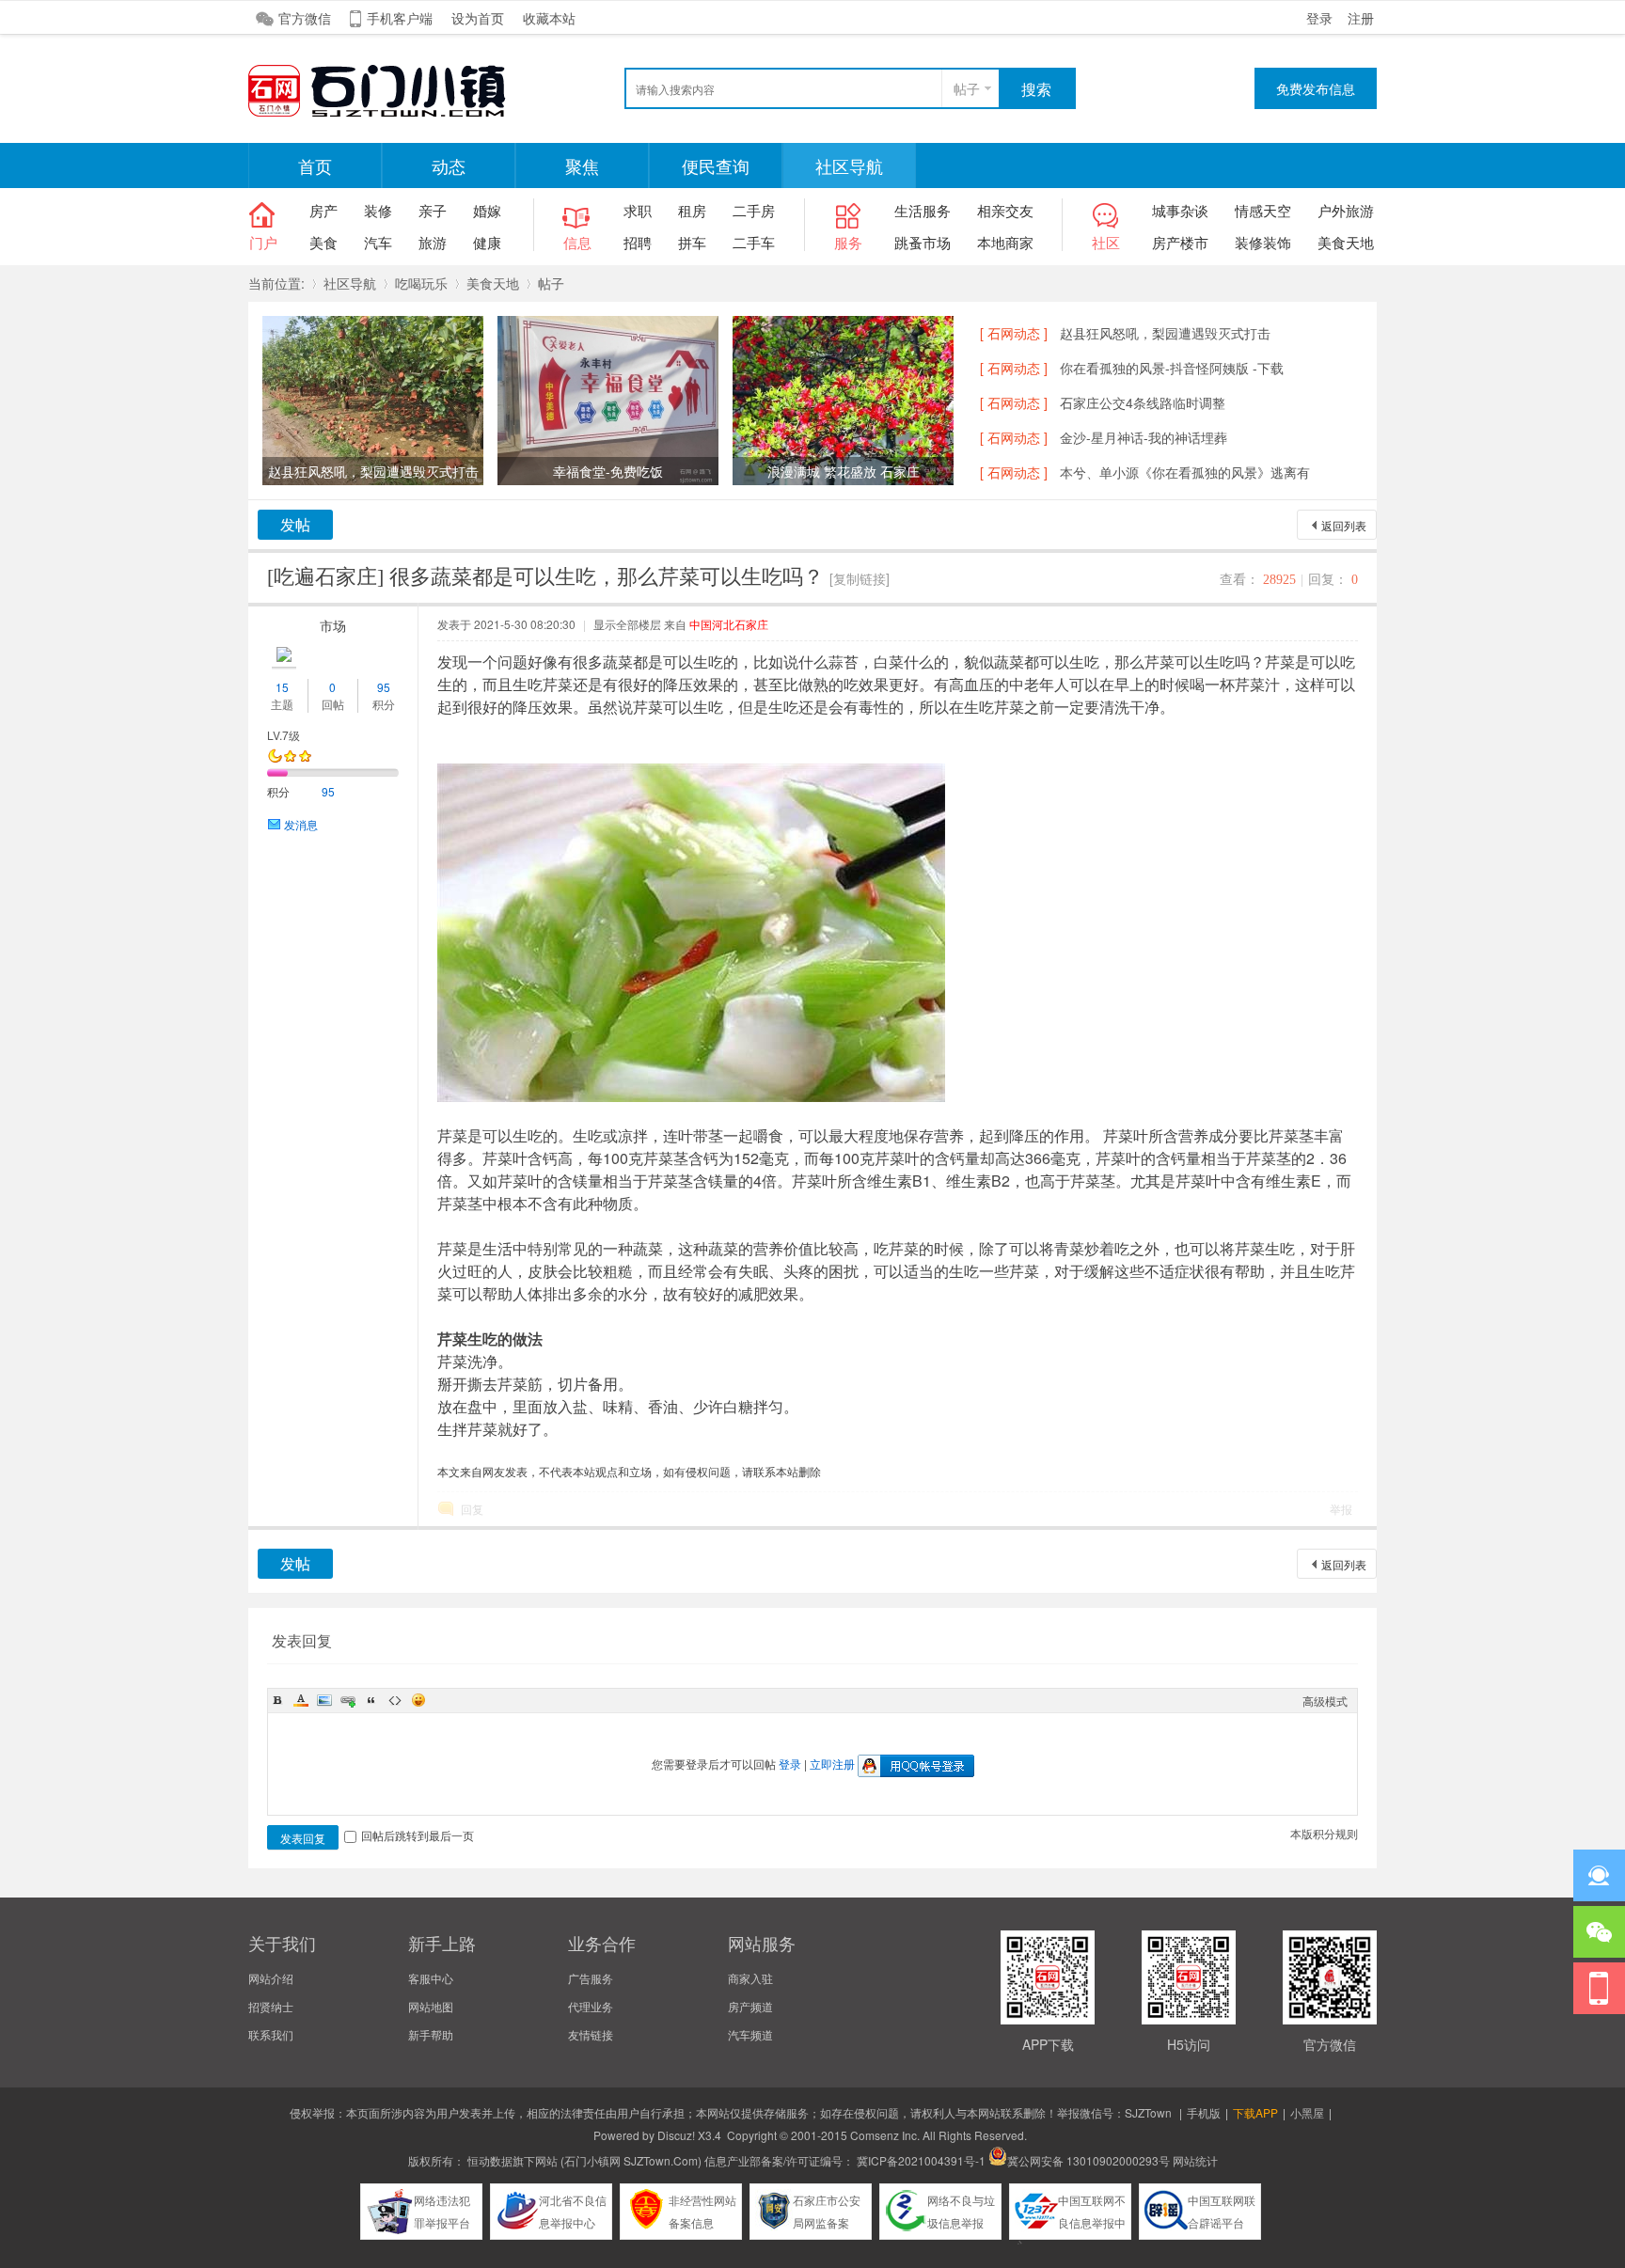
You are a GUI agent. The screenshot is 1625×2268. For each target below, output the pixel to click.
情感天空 (1263, 210)
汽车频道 (750, 2034)
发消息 (301, 824)
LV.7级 (284, 735)
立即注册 (832, 1764)
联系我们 (271, 2034)
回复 (472, 1509)
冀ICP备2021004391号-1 (921, 2160)
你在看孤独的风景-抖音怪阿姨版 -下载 (1172, 368)
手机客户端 (400, 18)
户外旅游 (1346, 210)
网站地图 (431, 2006)
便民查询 (716, 165)
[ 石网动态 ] (1014, 333)
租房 (692, 210)
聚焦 (582, 165)
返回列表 (1344, 525)
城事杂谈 (1180, 210)
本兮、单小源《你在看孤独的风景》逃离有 (1185, 472)
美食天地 (1346, 242)
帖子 (967, 88)
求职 (638, 210)
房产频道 (750, 2006)
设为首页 (478, 18)
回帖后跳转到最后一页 (418, 1835)
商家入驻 (750, 1978)
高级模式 (1325, 1701)
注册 (1361, 18)
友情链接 (591, 2034)
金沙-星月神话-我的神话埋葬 (1144, 437)
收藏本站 (549, 18)
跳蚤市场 (923, 242)
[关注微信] (1599, 1932)
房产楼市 (1180, 242)
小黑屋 (1307, 2112)
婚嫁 (487, 210)
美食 (323, 242)
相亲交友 (1005, 210)
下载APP (1255, 2112)
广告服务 (591, 1978)
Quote (371, 1700)
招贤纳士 (271, 2006)
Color (301, 1700)
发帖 (295, 524)
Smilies (418, 1700)
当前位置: (276, 283)
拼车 (692, 242)
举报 (1341, 1509)
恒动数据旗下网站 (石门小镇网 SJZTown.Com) (584, 2160)
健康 (487, 242)
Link (348, 1700)
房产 (323, 210)
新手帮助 (431, 2034)
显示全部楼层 (627, 624)
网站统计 (1195, 2160)
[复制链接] (860, 578)
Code (395, 1700)
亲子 (433, 210)
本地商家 (1005, 242)
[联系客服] (1599, 1875)
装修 (378, 210)
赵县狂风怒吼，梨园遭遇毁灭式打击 (1165, 333)
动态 (449, 165)
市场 (333, 625)
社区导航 (849, 165)
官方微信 (305, 18)
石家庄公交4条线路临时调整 (1143, 402)
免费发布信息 (1316, 88)
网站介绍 (271, 1978)
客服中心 (431, 1978)
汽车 (378, 242)
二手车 (754, 242)
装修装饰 (1263, 242)
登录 (1319, 18)
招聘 (638, 242)
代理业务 (591, 2006)
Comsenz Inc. (885, 2135)
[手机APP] (1599, 1988)
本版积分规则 (1324, 1833)
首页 (315, 165)
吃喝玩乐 (421, 283)
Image (324, 1700)
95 (384, 687)
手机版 (1204, 2112)
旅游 (433, 242)
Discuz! (676, 2135)
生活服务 (923, 210)
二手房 (754, 210)
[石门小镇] (389, 114)
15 (282, 687)
